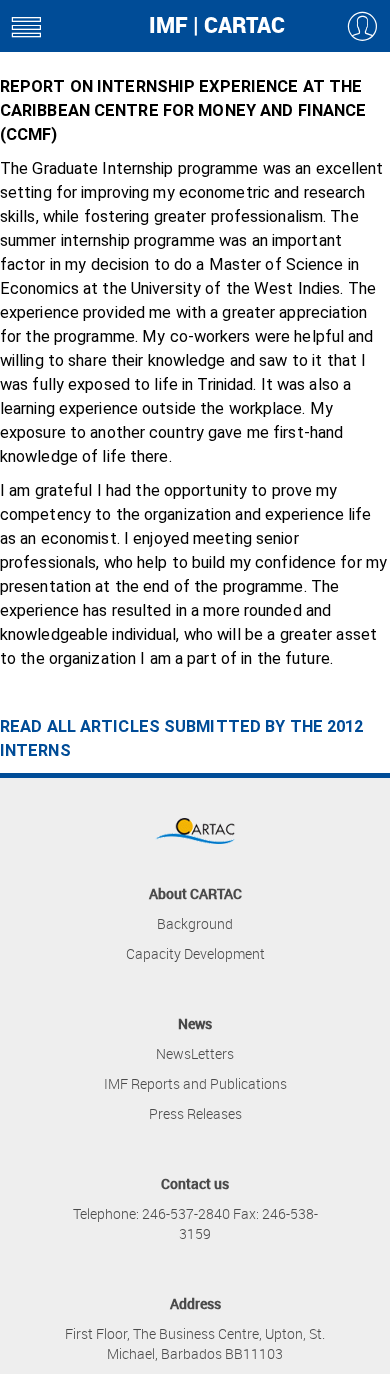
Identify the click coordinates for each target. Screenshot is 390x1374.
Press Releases (195, 1113)
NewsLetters (195, 1053)
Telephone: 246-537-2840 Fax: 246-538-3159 (195, 1223)
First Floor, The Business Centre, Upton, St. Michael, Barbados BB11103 (195, 1343)
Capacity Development (195, 953)
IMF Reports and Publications (195, 1083)
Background (195, 923)
